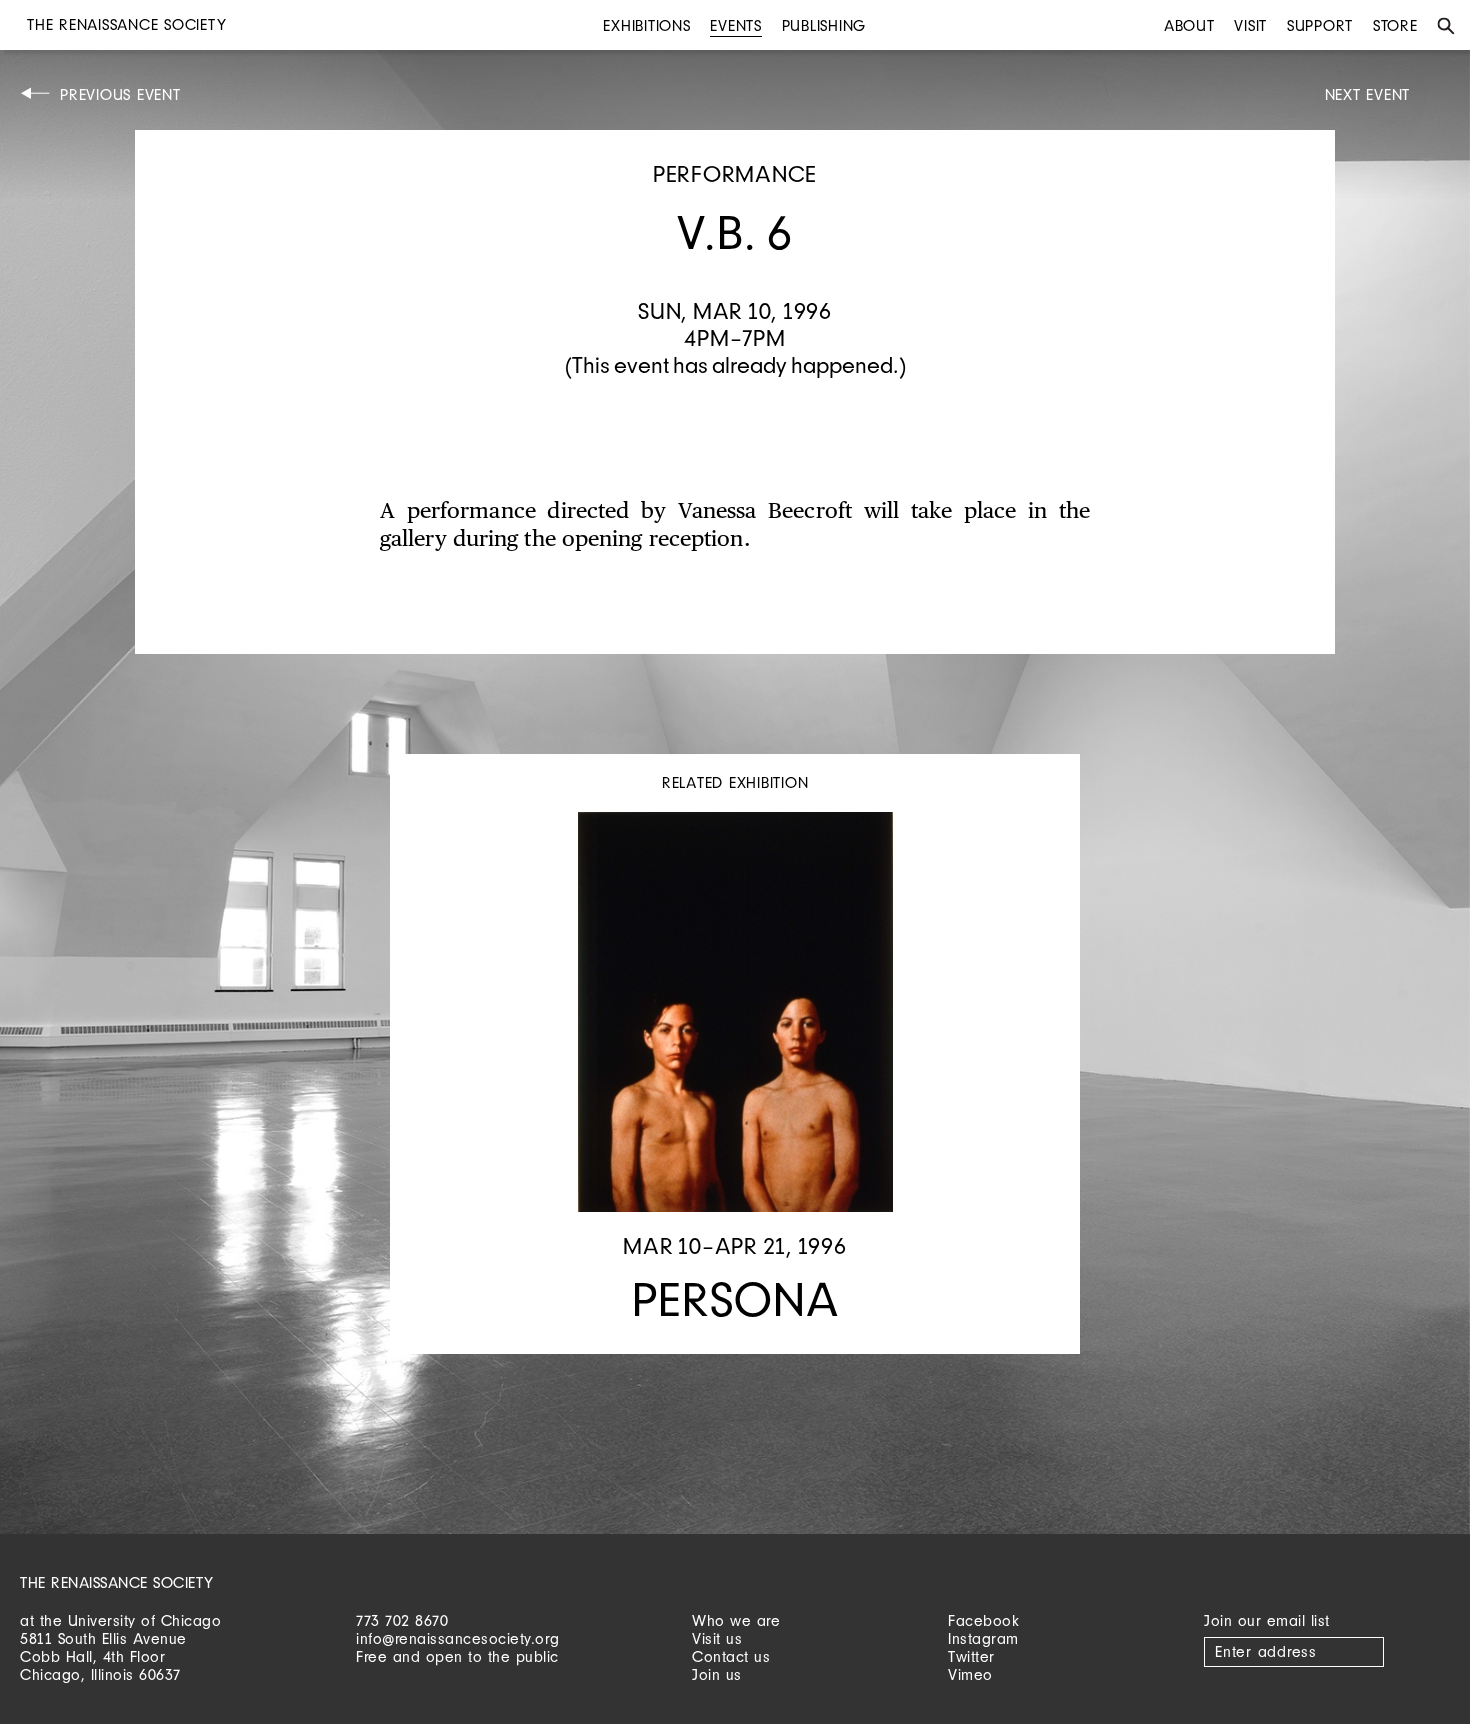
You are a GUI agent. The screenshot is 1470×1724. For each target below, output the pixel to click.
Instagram (983, 1638)
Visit (1250, 25)
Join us (717, 1674)
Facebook (983, 1620)
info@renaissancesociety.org (458, 1638)
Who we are (736, 1620)
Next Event (1368, 94)
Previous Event (120, 94)
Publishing (824, 25)
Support (1320, 25)
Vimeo (970, 1674)
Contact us (731, 1656)
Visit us (717, 1638)
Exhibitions (646, 25)
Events (736, 25)
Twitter (971, 1656)
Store (1395, 25)
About (1189, 25)
